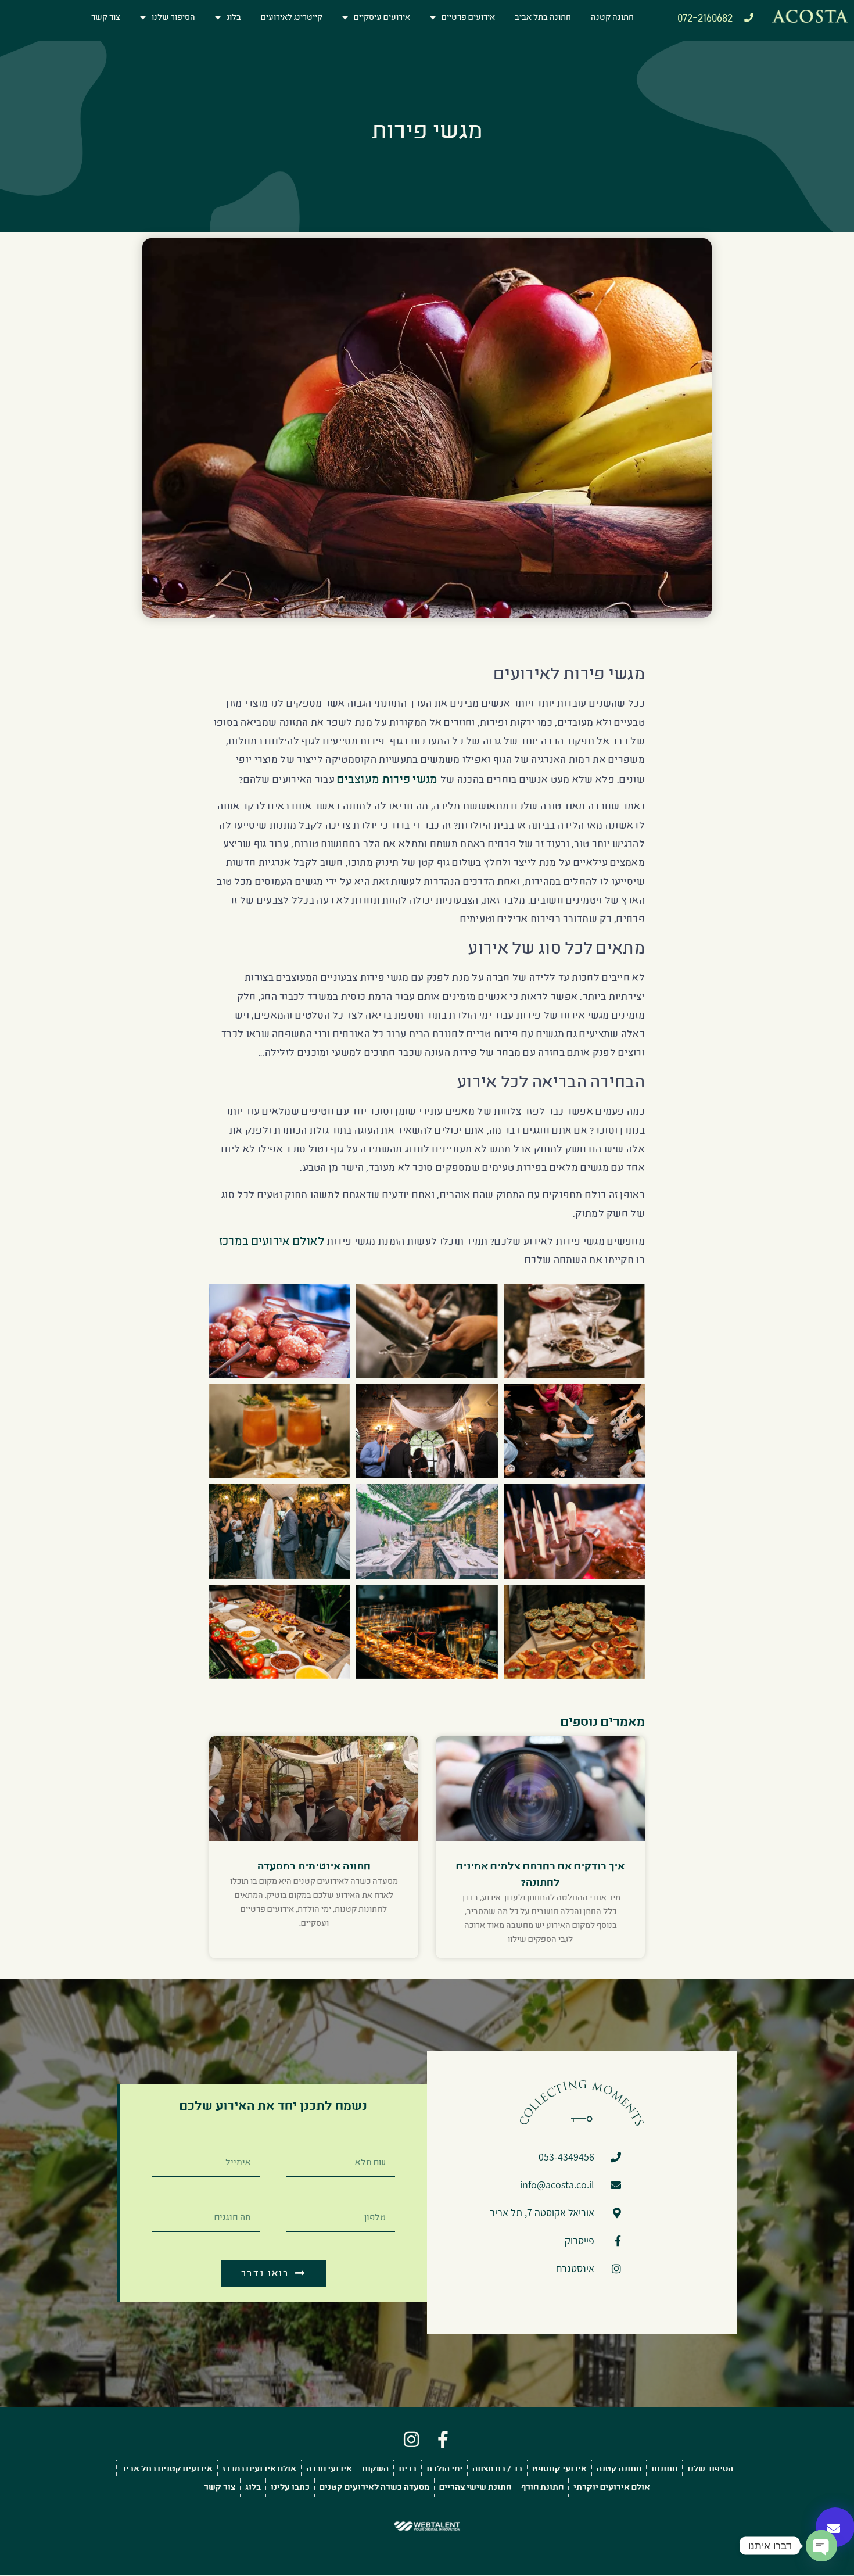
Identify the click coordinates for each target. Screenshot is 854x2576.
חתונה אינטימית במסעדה (314, 1866)
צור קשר (106, 17)
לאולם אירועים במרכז (272, 1241)
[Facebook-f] (443, 2439)
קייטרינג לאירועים (292, 17)
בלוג (234, 17)
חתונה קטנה (612, 17)
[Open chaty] (821, 2546)
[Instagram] (411, 2439)
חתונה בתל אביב (543, 17)
